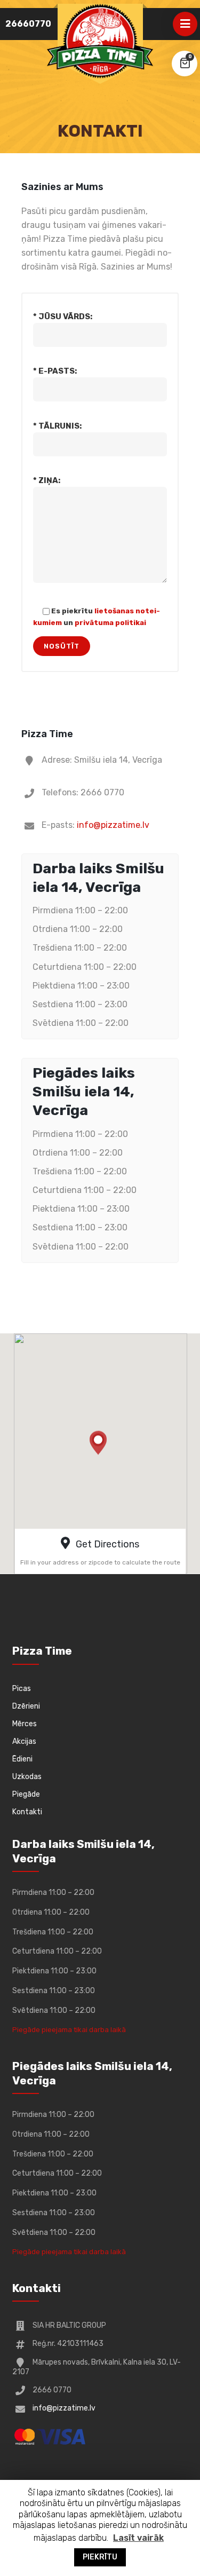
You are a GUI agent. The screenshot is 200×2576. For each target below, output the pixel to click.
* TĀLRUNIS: (57, 426)
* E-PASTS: (55, 371)
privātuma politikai (110, 622)
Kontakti (27, 1812)
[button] (99, 1445)
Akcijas (24, 1741)
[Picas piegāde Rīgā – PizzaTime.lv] (100, 41)
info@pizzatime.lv (113, 825)
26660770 (28, 24)
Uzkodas (27, 1777)
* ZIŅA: (47, 480)
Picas (22, 1689)
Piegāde (26, 1794)
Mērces (25, 1724)
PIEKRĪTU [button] (100, 2557)
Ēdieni (22, 1759)
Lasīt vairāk (138, 2538)
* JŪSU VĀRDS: (63, 317)
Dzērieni (26, 1706)
